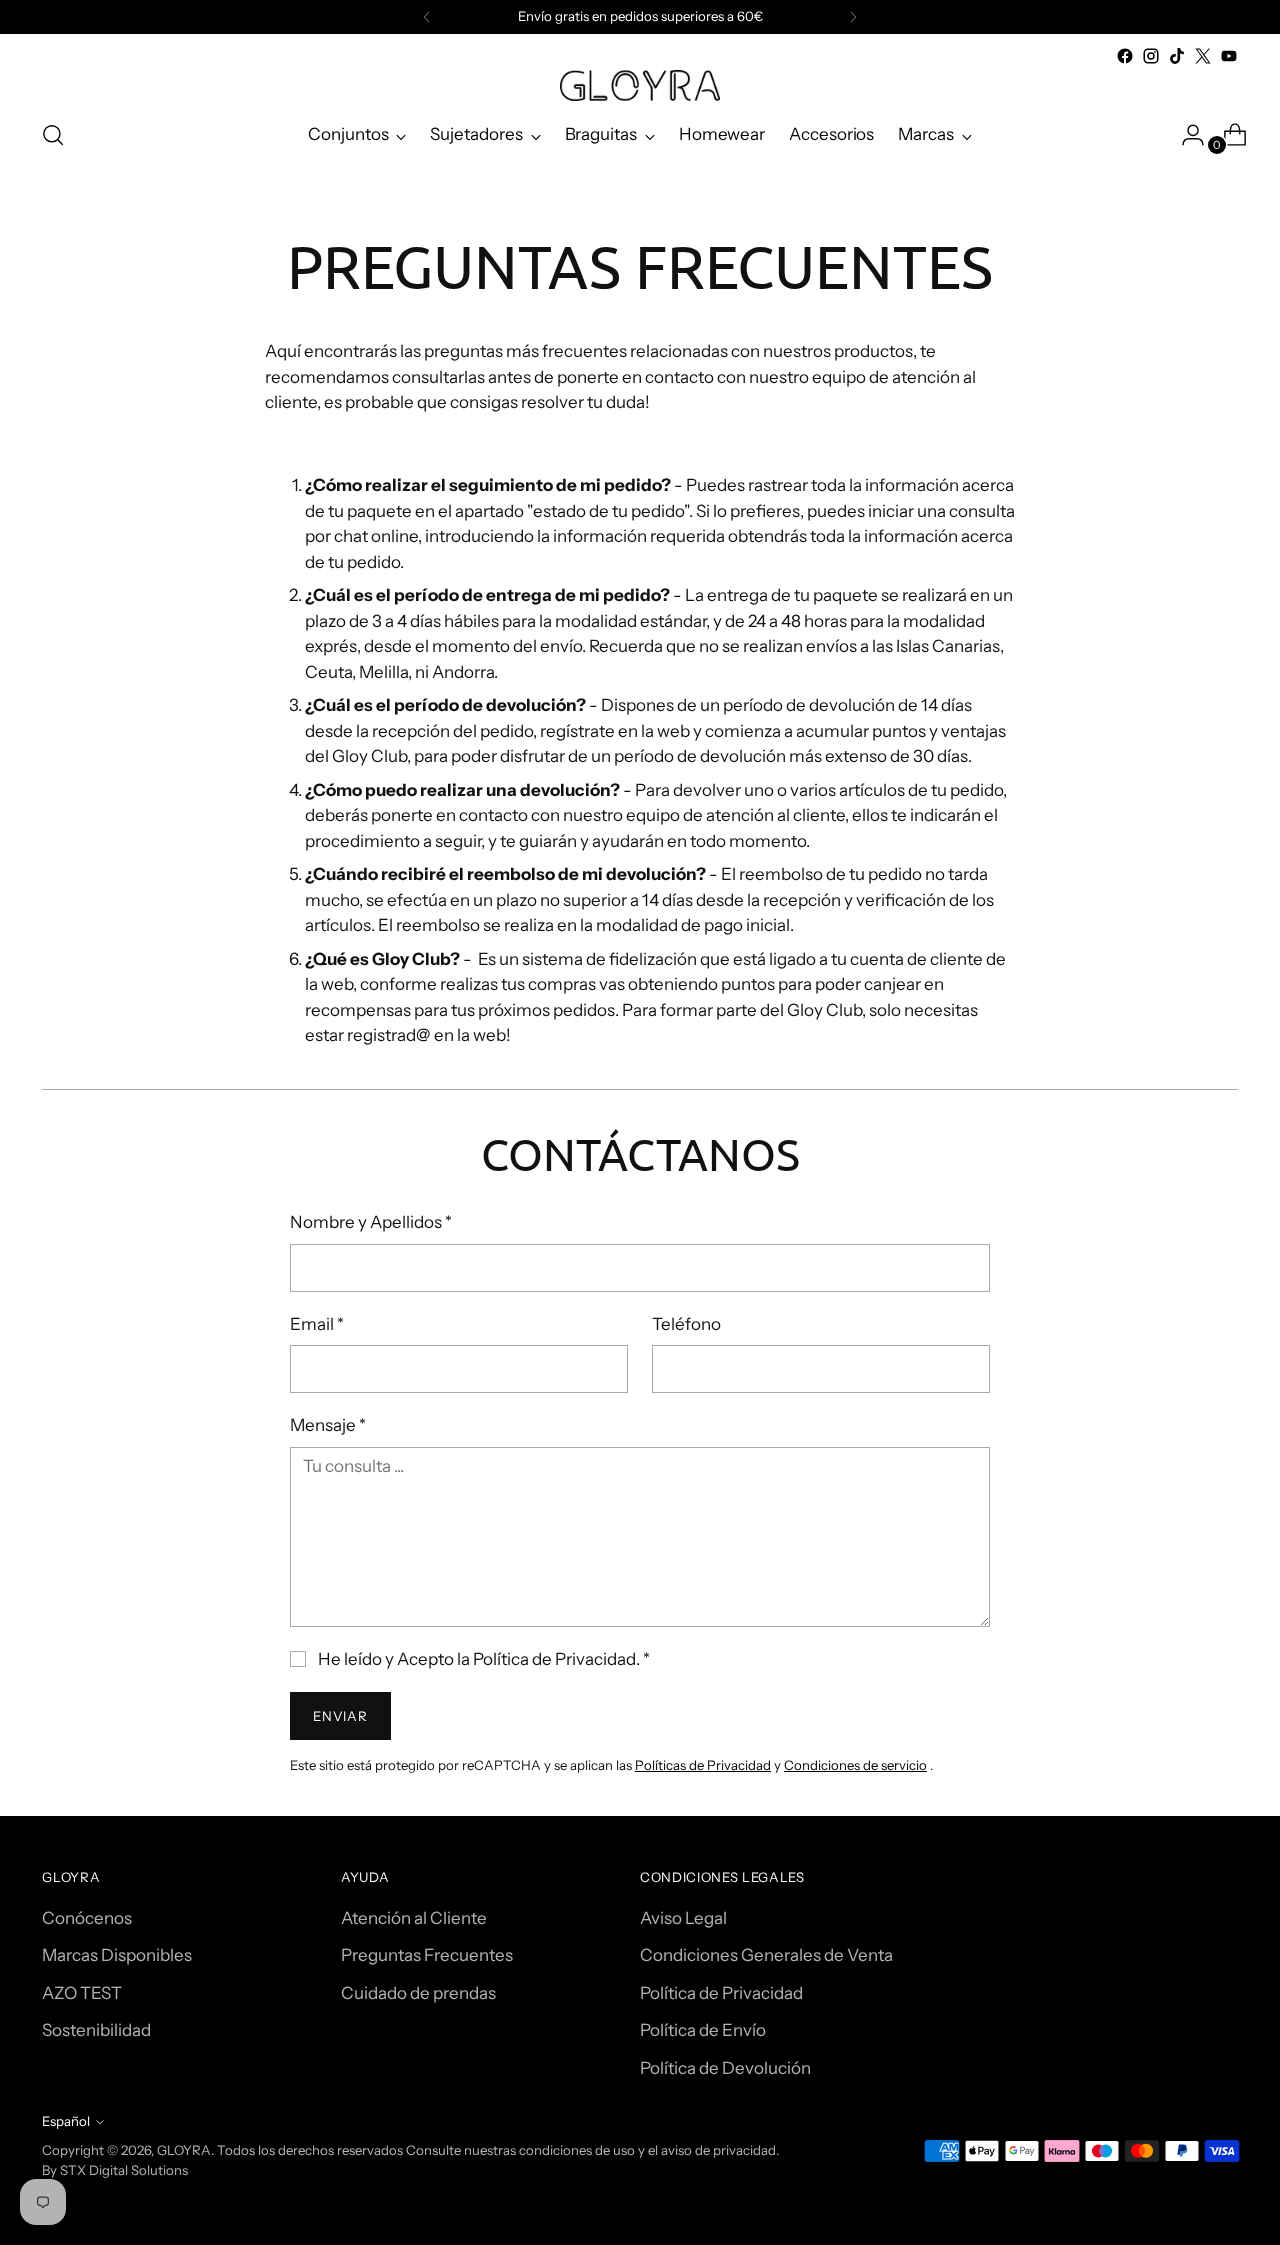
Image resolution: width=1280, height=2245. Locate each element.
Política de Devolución (725, 2068)
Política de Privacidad (721, 1993)
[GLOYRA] (640, 85)
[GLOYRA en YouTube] (1229, 56)
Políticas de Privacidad (703, 1765)
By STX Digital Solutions (115, 2170)
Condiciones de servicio (855, 1765)
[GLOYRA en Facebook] (1125, 56)
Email (317, 1324)
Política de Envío (703, 2030)
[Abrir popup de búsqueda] (53, 135)
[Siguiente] (853, 17)
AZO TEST (82, 1993)
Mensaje (328, 1425)
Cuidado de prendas (418, 1993)
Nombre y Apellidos (371, 1222)
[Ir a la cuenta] (1185, 135)
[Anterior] (427, 17)
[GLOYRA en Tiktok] (1177, 56)
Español (66, 2121)
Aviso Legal (683, 1918)
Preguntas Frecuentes (427, 1955)
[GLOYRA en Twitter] (1203, 56)
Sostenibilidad (96, 2030)
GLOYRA (184, 2150)
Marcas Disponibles (117, 1955)
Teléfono (686, 1324)
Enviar (340, 1716)
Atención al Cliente (414, 1918)
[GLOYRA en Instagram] (1151, 56)
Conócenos (87, 1918)
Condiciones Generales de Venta (766, 1955)
